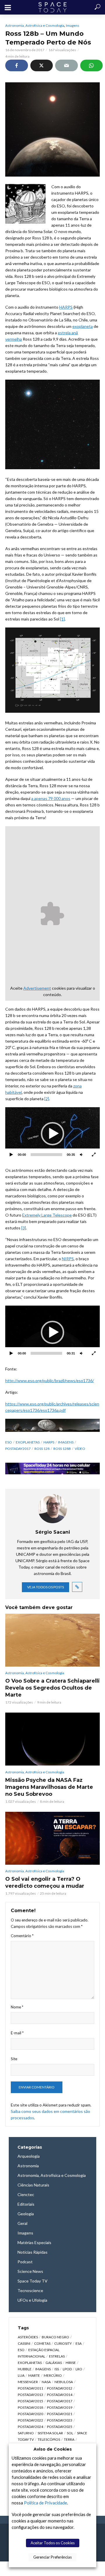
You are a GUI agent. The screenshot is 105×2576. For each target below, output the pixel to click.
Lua (21, 2375)
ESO (9, 1442)
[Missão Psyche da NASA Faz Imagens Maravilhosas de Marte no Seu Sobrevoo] (52, 1739)
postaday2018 (30, 2407)
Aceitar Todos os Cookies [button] (53, 2543)
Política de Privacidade (45, 2503)
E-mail (17, 2033)
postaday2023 (60, 2420)
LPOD (67, 2369)
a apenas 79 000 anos (51, 798)
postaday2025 (60, 2427)
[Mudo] (81, 1155)
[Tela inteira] (94, 1155)
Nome (17, 2007)
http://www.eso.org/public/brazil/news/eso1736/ (50, 1381)
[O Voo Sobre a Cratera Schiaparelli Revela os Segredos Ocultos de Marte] (52, 1640)
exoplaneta (83, 326)
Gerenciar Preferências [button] (52, 2557)
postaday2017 (18, 1449)
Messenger (28, 2382)
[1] (62, 619)
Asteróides (28, 2337)
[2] (47, 1099)
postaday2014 (60, 2395)
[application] (52, 1134)
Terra (69, 2439)
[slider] (46, 1155)
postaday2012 (60, 2388)
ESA (79, 2343)
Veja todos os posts (45, 1587)
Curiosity (63, 2343)
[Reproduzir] (11, 1155)
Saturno (26, 2433)
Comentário (22, 1936)
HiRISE (71, 2363)
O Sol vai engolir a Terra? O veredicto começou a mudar (45, 1882)
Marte (34, 2375)
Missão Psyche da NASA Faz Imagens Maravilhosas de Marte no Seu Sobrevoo (49, 1787)
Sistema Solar (50, 2433)
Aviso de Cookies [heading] (53, 2449)
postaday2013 (30, 2395)
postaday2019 (60, 2407)
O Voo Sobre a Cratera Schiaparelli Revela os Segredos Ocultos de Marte (52, 1688)
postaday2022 (30, 2420)
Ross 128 (42, 1449)
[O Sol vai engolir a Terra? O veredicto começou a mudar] (52, 1838)
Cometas (42, 2343)
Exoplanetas (28, 1442)
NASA (46, 2382)
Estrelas (57, 2356)
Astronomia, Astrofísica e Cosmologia (35, 25)
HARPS (66, 307)
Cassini (24, 2343)
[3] (24, 1228)
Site (14, 2059)
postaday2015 (30, 2401)
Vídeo (80, 1449)
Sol (70, 2433)
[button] (52, 1134)
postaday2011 (30, 2388)
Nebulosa (64, 2382)
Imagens (73, 25)
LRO (79, 2369)
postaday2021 (60, 2414)
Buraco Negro (55, 2337)
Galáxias (54, 2363)
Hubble (25, 2369)
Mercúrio (53, 2375)
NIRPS (68, 1259)
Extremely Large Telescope (47, 1215)
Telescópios (49, 2439)
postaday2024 (30, 2427)
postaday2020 (30, 2414)
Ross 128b (62, 1449)
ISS (57, 2369)
